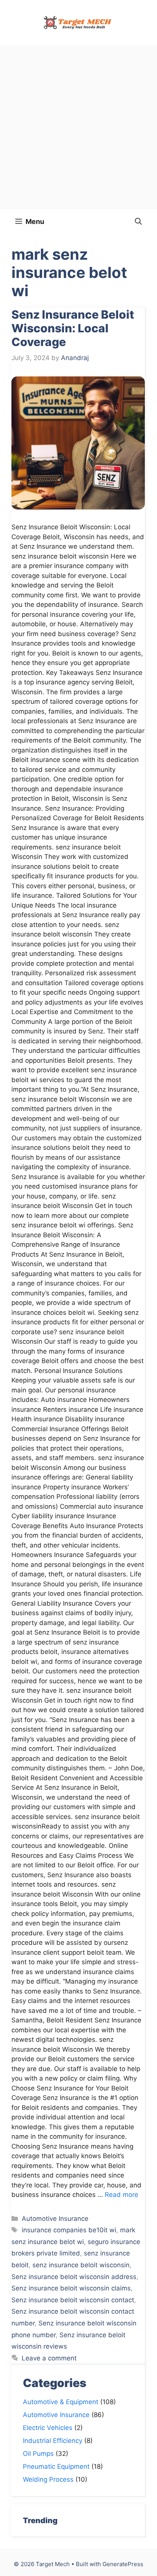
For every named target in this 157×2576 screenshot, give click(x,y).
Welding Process (48, 2479)
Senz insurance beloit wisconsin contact (73, 2300)
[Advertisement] (78, 127)
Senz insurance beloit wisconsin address (74, 2277)
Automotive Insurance (55, 2219)
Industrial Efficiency (53, 2441)
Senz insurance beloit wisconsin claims (71, 2288)
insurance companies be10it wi (69, 2230)
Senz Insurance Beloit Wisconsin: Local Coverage (73, 328)
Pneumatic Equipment (56, 2466)
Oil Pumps (38, 2454)
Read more (122, 2195)
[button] (138, 221)
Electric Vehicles (48, 2428)
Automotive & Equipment (61, 2402)
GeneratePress (123, 2564)
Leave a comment (49, 2358)
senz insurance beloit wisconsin (81, 2265)
